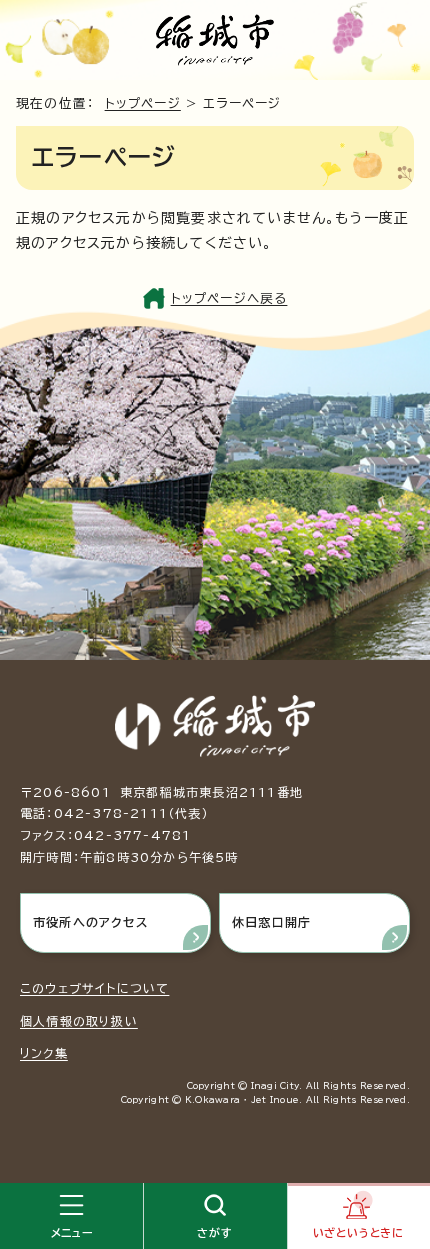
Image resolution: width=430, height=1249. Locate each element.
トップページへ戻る (229, 298)
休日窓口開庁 (271, 922)
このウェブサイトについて (94, 988)
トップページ (143, 103)
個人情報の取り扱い (79, 1021)
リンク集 (44, 1053)
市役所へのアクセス (90, 922)
